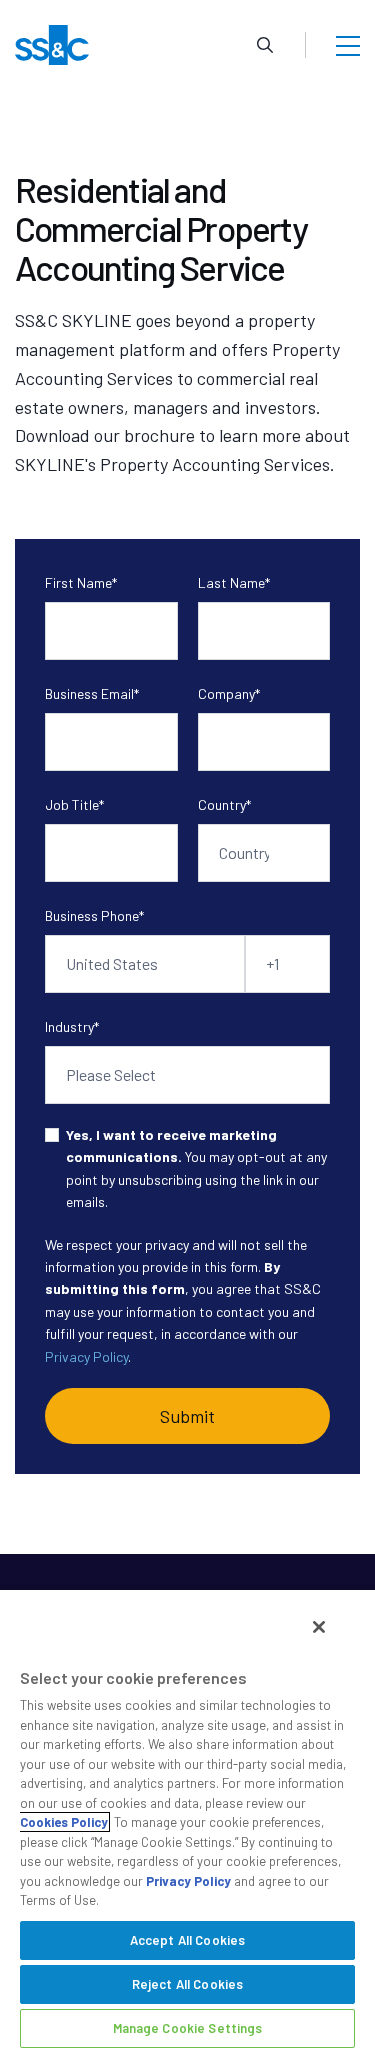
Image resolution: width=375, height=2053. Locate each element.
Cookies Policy (64, 1822)
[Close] (319, 1627)
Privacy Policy (86, 1356)
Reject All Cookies (187, 1984)
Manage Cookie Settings (188, 2028)
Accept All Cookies (187, 1940)
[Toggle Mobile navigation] (348, 45)
